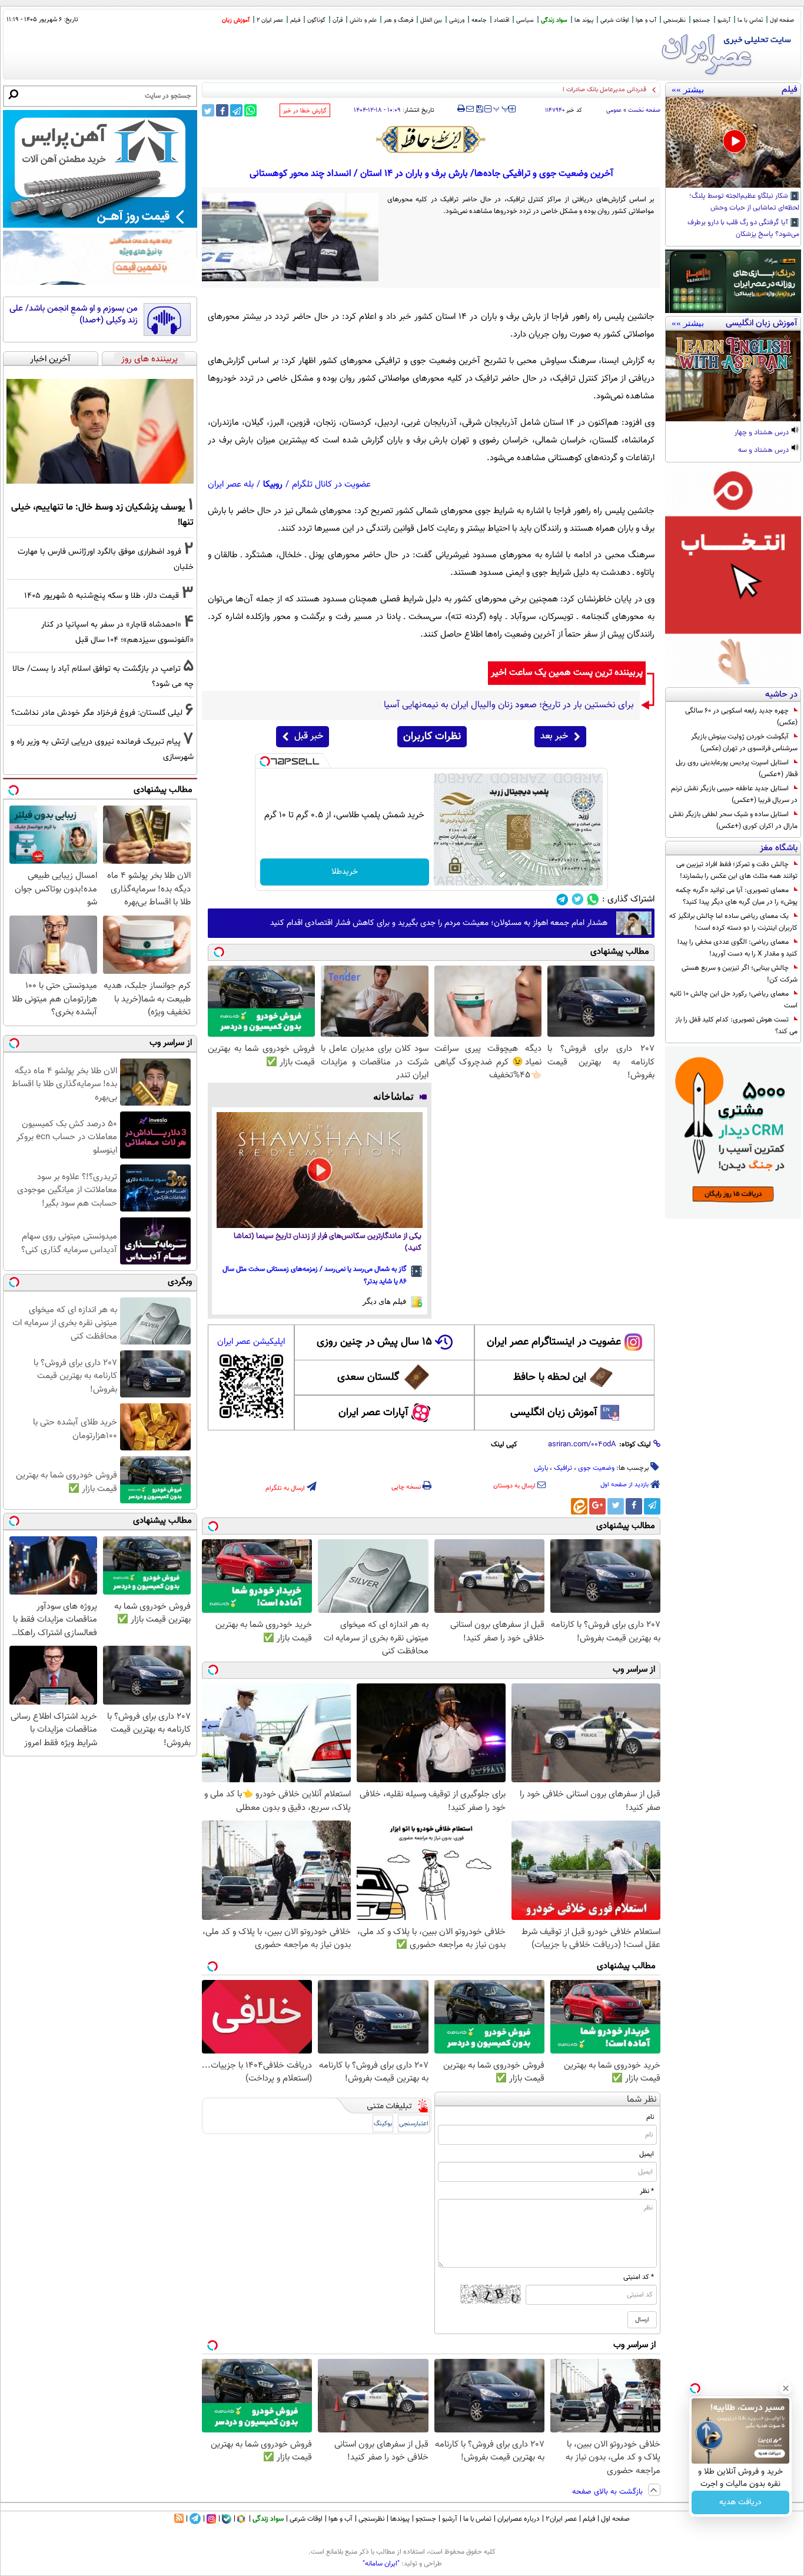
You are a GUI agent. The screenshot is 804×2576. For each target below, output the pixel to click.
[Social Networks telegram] (562, 899)
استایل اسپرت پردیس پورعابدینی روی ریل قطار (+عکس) (737, 768)
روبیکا (273, 485)
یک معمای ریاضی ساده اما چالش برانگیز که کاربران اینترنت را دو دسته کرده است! (733, 922)
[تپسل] (265, 761)
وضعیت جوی (596, 1468)
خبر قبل (309, 736)
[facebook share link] (222, 110)
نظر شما (642, 2100)
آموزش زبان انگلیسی (554, 1413)
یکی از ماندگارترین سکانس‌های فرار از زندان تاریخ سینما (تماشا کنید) (328, 1242)
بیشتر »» (688, 89)
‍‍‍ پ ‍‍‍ (501, 108)
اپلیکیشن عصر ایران (251, 1342)
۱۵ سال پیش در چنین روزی (374, 1342)
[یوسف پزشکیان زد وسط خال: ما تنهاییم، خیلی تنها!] (100, 431)
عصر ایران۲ (561, 2519)
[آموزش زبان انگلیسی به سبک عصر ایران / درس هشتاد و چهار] (733, 376)
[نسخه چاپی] (461, 109)
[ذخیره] (479, 110)
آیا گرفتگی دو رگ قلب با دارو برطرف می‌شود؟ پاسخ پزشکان (743, 229)
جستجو (702, 20)
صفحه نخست (644, 110)
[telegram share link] (236, 110)
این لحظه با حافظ (550, 1377)
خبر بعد (554, 736)
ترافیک (563, 1468)
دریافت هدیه (740, 2502)
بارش (541, 1468)
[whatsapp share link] (250, 110)
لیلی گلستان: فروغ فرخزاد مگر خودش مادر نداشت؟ (97, 713)
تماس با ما (750, 20)
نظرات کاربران (432, 737)
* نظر (647, 2191)
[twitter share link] (208, 110)
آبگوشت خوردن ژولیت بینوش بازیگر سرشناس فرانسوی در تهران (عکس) (744, 743)
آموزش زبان (236, 20)
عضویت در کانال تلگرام (331, 485)
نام (650, 2117)
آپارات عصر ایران (373, 1413)
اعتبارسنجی (414, 2124)
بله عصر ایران (231, 485)
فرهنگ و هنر (398, 20)
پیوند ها (584, 20)
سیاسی (525, 20)
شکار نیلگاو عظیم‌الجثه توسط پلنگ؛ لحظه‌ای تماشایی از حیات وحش (744, 202)
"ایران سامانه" (381, 2564)
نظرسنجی (675, 20)
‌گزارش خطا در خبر (305, 111)
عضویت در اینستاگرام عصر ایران (554, 1342)
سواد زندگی (554, 20)
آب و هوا (646, 20)
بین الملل (431, 20)
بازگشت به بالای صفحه (609, 2492)
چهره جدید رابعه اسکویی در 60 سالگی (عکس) (741, 717)
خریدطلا (345, 872)
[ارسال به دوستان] (470, 109)
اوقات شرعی (614, 20)
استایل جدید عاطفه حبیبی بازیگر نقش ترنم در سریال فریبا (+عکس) (734, 794)
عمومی (614, 110)
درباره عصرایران (519, 2519)
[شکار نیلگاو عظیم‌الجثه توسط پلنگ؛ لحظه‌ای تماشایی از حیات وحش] (733, 142)
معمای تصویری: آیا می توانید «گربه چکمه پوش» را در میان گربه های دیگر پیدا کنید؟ (737, 896)
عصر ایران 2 (270, 20)
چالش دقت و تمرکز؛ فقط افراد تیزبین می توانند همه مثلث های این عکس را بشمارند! (737, 870)
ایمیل (647, 2154)
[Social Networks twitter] (578, 899)
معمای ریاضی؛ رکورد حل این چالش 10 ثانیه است (734, 1000)
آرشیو (724, 20)
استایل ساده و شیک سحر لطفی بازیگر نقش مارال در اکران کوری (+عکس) (733, 820)
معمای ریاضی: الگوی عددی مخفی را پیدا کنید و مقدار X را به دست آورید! (737, 948)
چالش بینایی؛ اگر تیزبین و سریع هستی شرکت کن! (740, 974)
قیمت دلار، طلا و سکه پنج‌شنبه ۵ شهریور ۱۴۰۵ (102, 596)
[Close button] (786, 2388)
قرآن (338, 20)
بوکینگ (383, 2124)
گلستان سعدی (368, 1377)
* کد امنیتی (639, 2277)
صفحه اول (782, 20)
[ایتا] (579, 1506)
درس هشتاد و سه (764, 451)
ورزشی (457, 20)
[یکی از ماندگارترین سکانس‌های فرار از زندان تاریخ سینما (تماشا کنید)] (320, 1170)
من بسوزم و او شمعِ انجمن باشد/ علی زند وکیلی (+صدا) (74, 314)
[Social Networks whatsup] (593, 899)
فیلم (295, 20)
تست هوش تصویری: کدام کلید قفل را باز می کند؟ (736, 1026)
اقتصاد (501, 20)
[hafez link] (431, 139)
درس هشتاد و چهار (763, 433)
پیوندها (400, 2519)
